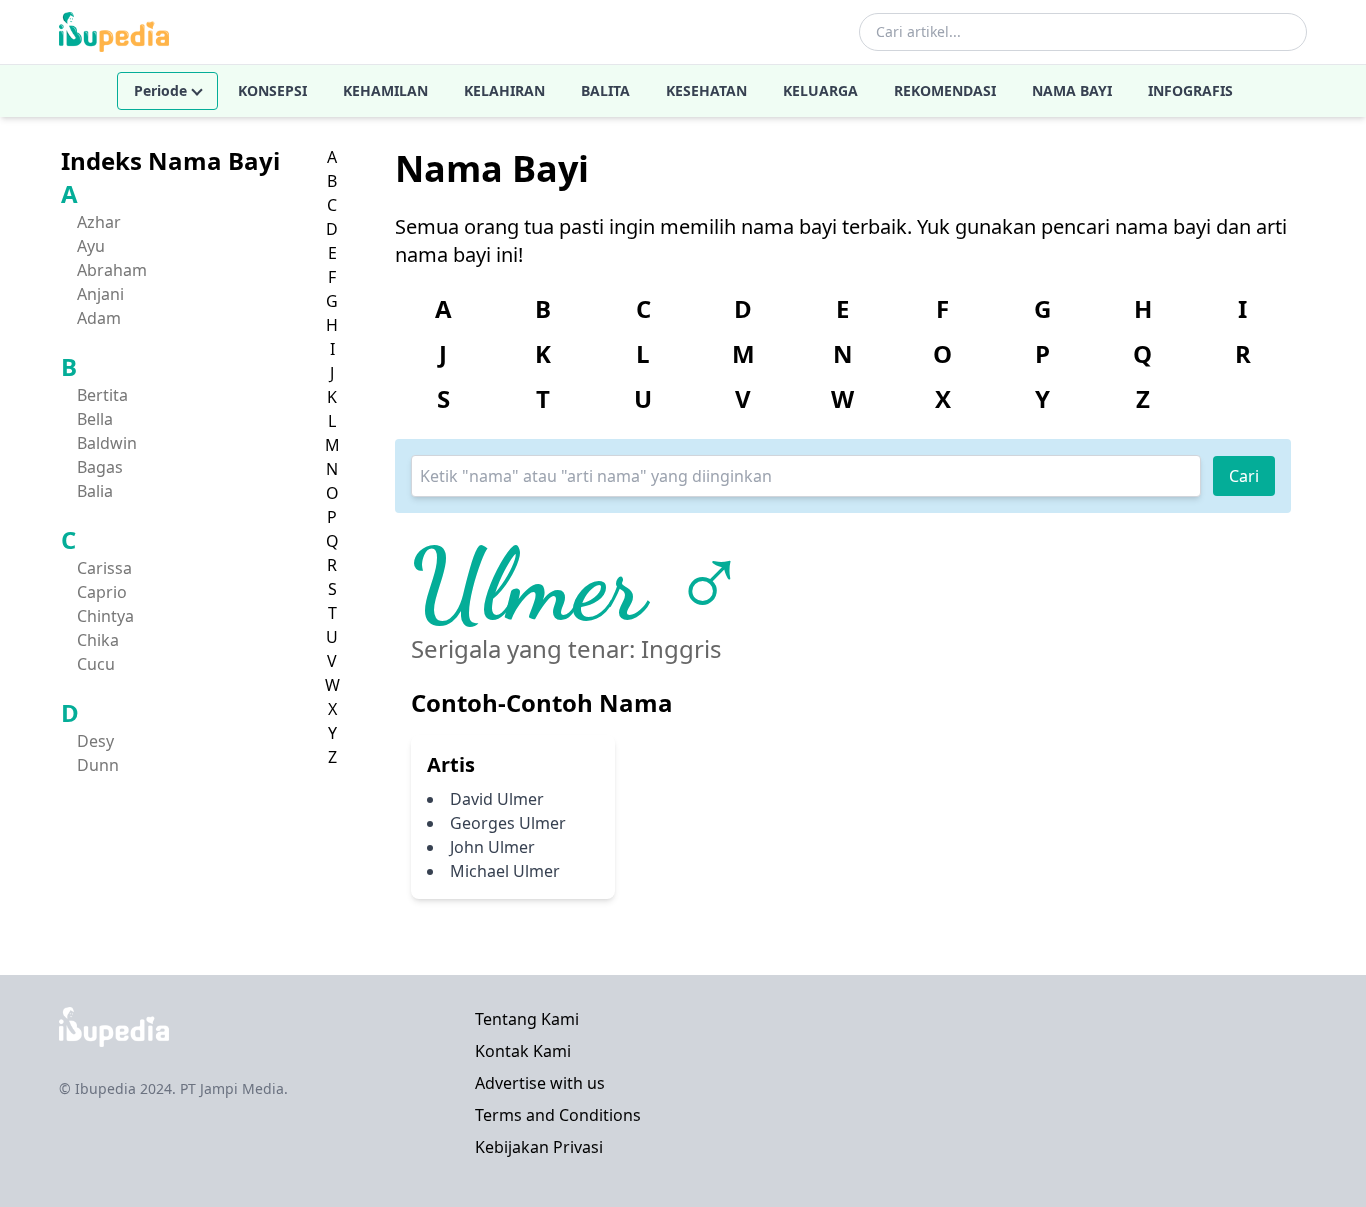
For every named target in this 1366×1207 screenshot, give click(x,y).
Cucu (96, 664)
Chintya (105, 616)
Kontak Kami (523, 1051)
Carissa (104, 568)
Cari (1244, 476)
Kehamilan (385, 90)
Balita (605, 90)
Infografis (1190, 90)
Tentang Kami (527, 1019)
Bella (95, 419)
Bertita (102, 395)
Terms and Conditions (558, 1115)
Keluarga (820, 90)
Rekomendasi (945, 90)
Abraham (112, 270)
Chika (98, 640)
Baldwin (107, 443)
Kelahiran (504, 90)
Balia (95, 491)
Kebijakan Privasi (539, 1147)
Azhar (99, 222)
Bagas (100, 467)
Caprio (102, 592)
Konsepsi (272, 90)
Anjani (100, 294)
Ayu (91, 246)
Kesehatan (706, 90)
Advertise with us (540, 1083)
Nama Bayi (1072, 90)
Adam (99, 318)
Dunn (98, 765)
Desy (95, 741)
